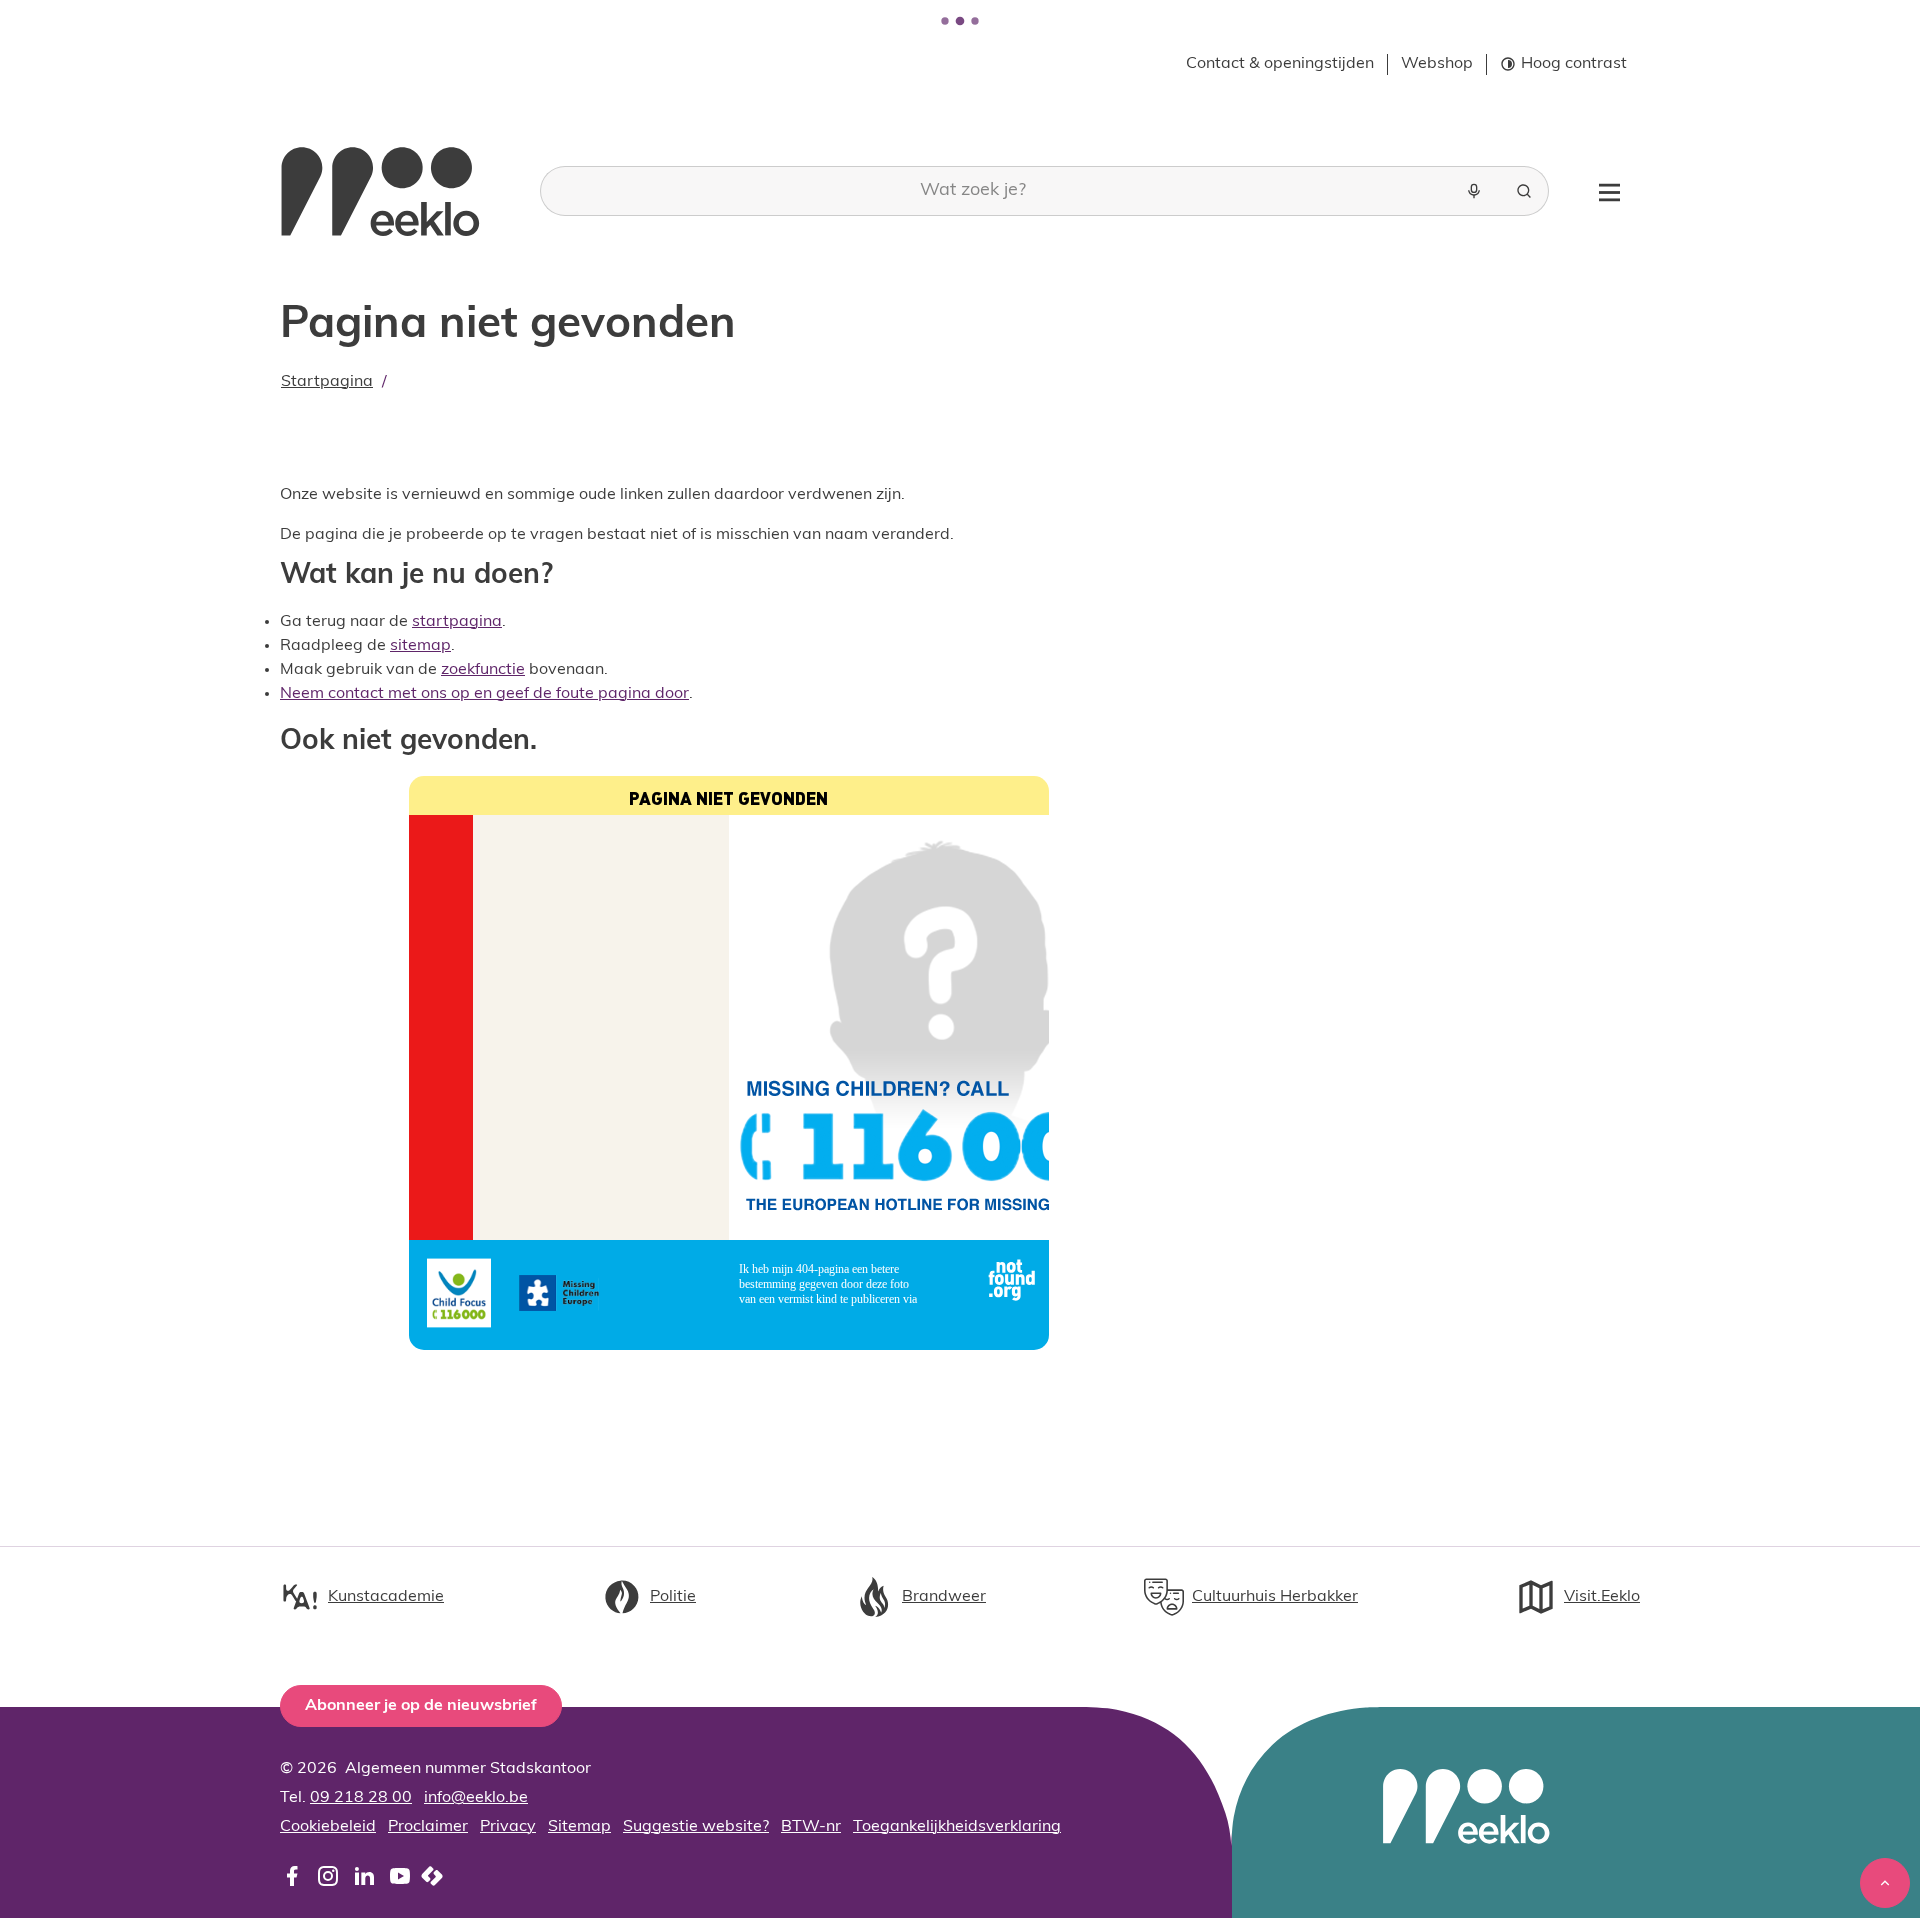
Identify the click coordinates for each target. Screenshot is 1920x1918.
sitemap (420, 646)
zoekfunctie (483, 670)
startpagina (457, 622)
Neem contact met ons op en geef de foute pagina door (484, 694)
